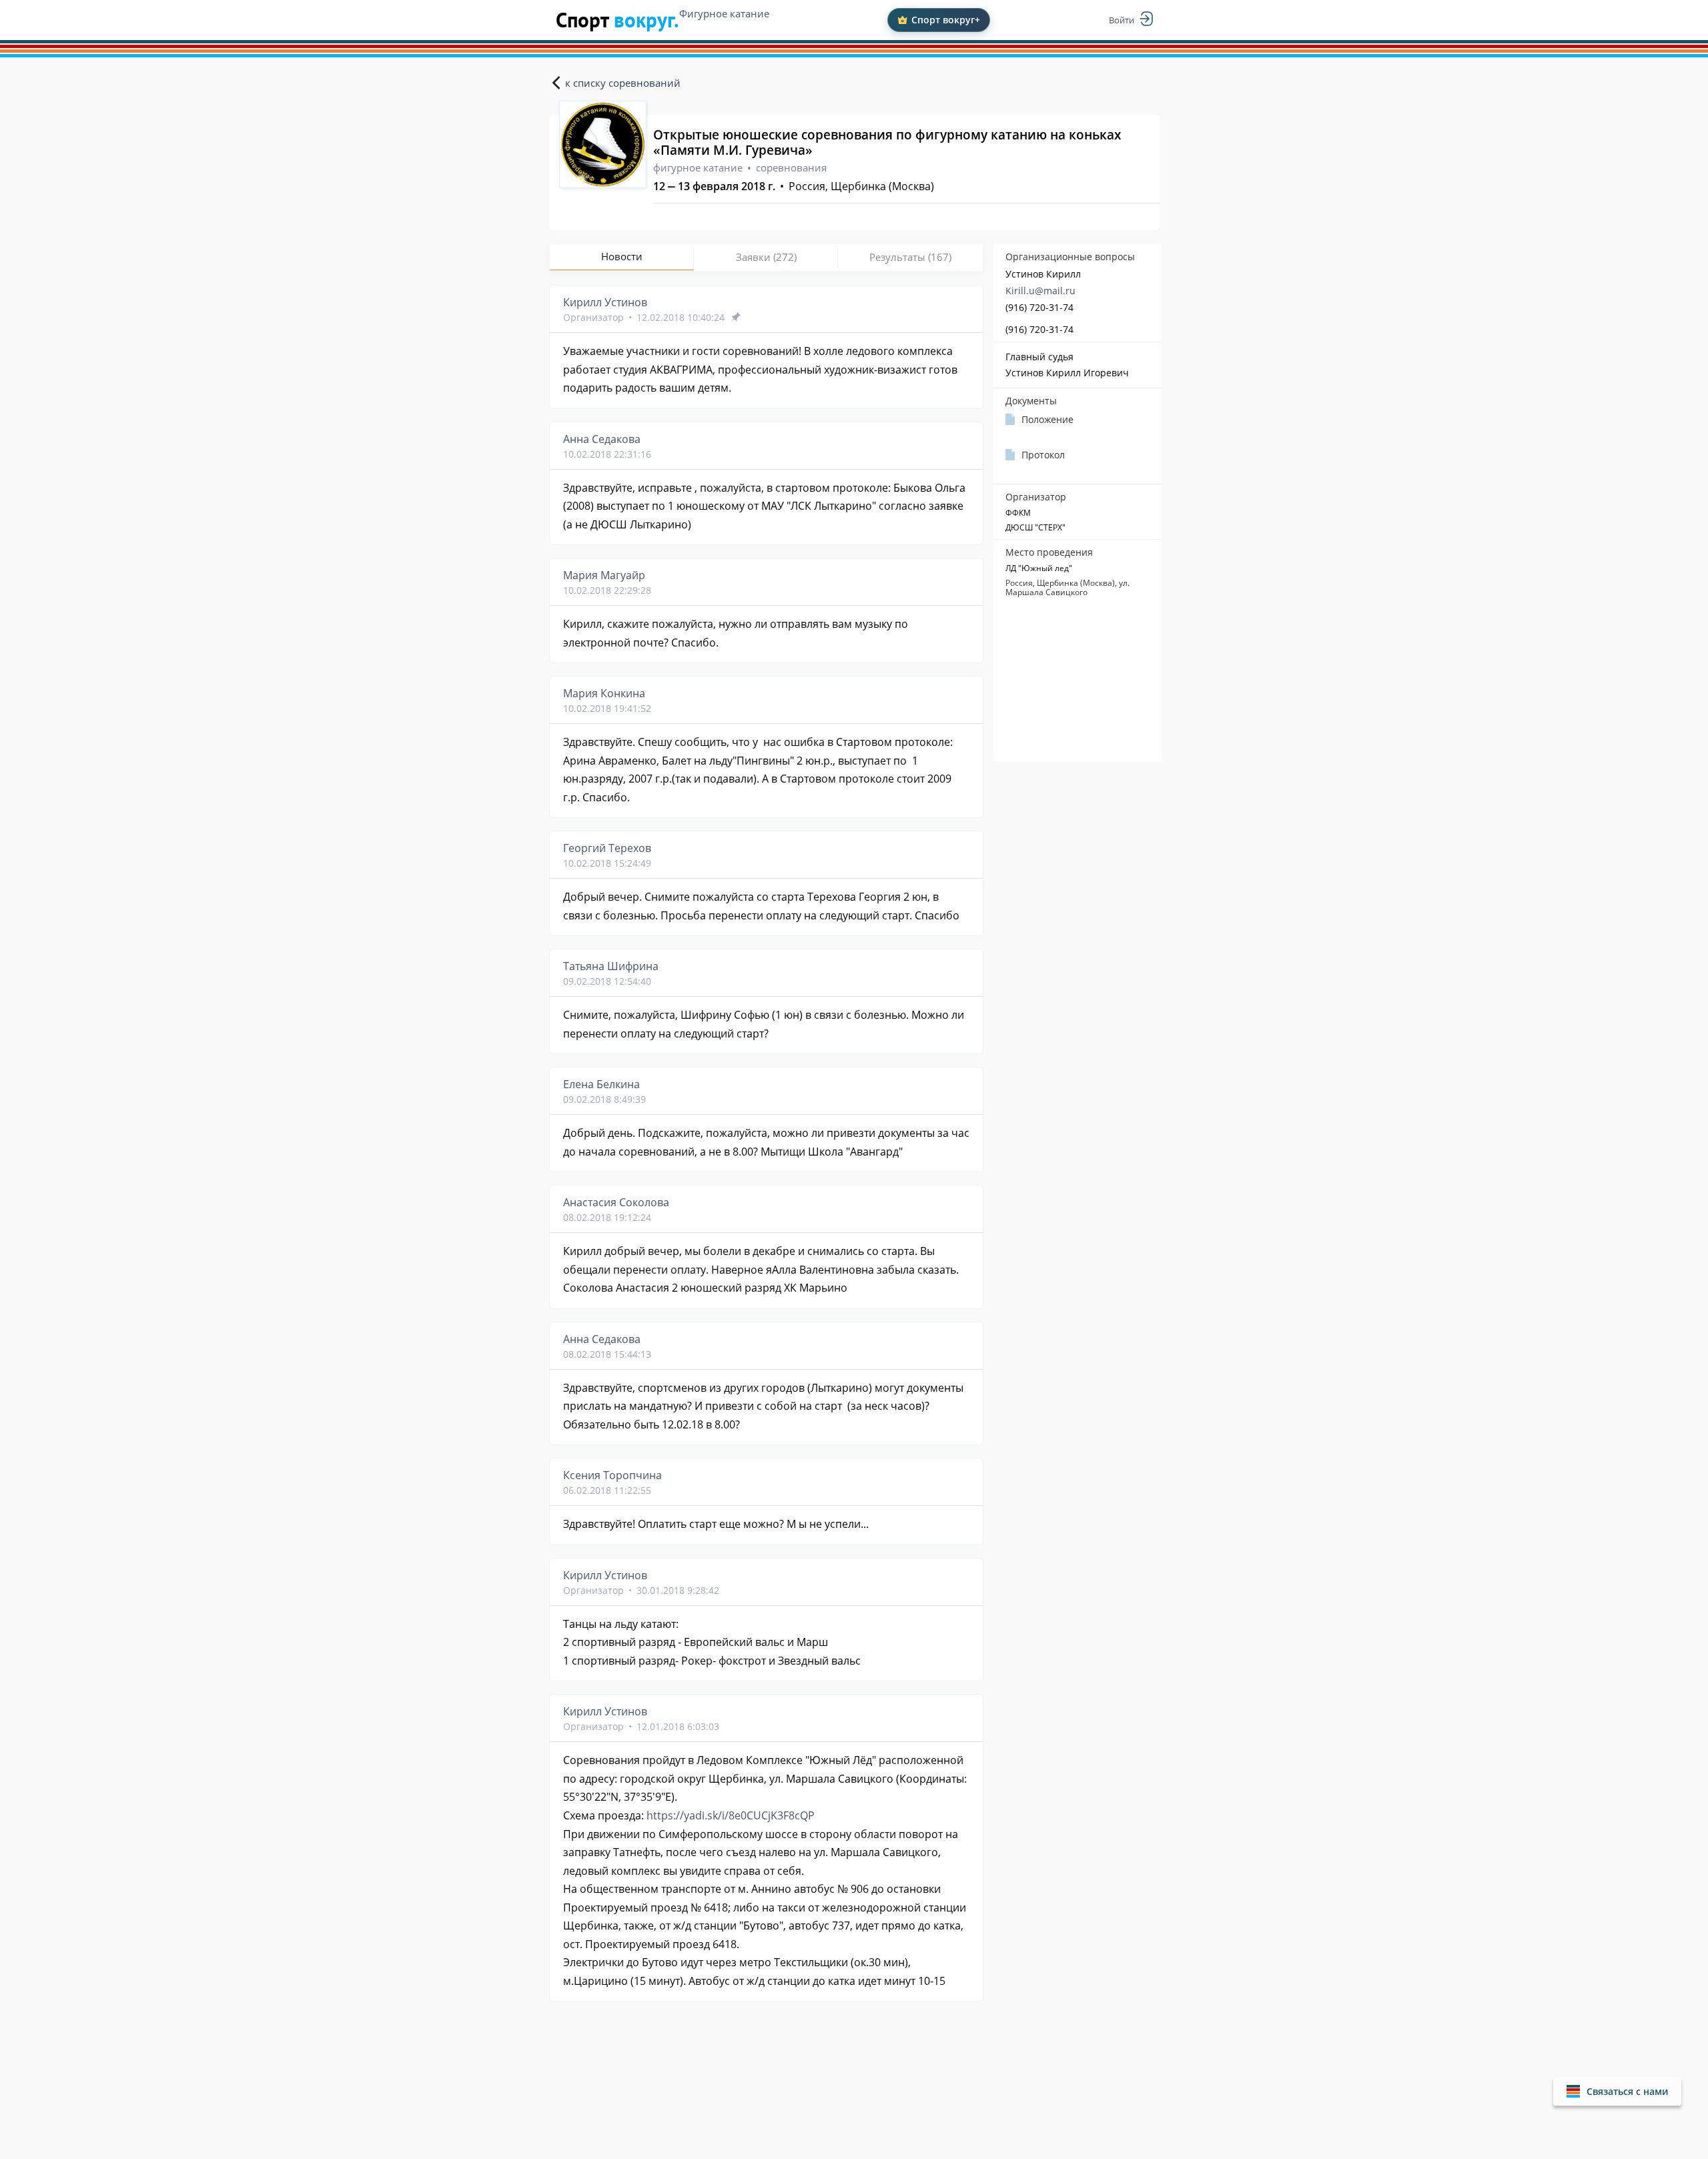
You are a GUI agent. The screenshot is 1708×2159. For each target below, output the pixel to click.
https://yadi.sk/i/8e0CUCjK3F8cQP (731, 1815)
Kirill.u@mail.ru (1040, 291)
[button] (1617, 2091)
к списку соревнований (623, 83)
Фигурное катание (724, 13)
